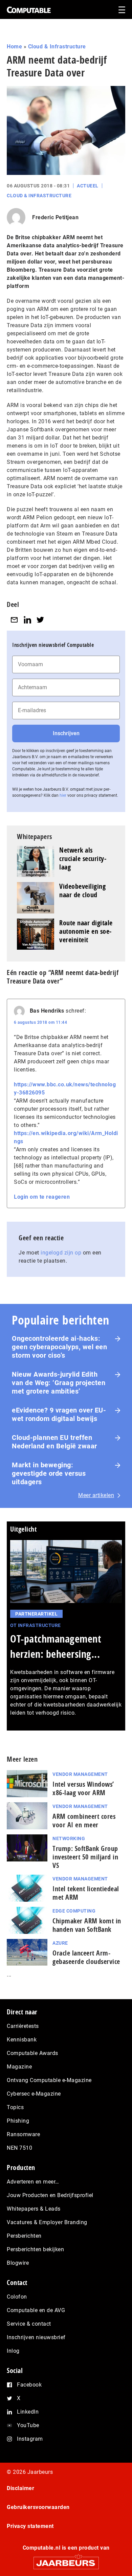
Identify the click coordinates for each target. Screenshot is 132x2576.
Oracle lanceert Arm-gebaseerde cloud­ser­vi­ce (86, 1957)
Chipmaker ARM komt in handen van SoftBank (87, 1925)
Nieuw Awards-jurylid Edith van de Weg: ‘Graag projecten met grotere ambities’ (59, 1383)
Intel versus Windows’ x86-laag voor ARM (83, 1788)
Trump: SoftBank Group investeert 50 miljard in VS (85, 1857)
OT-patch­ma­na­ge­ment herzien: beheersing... (56, 1646)
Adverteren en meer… (33, 2182)
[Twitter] (40, 620)
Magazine (19, 2067)
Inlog (13, 2351)
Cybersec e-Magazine (34, 2094)
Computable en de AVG (36, 2310)
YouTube (28, 2425)
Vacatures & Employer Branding (47, 2222)
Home (14, 47)
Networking (69, 1838)
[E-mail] (14, 620)
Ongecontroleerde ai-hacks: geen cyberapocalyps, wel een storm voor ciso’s (59, 1347)
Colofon (17, 2297)
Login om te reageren (42, 1197)
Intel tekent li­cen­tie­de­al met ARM (86, 1893)
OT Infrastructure (36, 1625)
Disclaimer (20, 2488)
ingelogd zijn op (61, 1253)
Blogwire (18, 2263)
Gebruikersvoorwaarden (38, 2507)
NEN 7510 (19, 2148)
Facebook (29, 2385)
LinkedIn (28, 2412)
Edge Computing (74, 1911)
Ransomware (23, 2134)
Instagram (30, 2439)
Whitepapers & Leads (34, 2209)
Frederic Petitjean (55, 217)
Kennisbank (22, 2040)
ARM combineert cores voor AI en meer (84, 1821)
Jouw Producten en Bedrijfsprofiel (50, 2195)
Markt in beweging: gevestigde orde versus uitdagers (49, 1473)
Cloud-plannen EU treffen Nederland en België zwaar (54, 1442)
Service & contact (29, 2324)
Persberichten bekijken (35, 2249)
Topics (15, 2107)
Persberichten (24, 2236)
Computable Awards (32, 2053)
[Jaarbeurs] (66, 2560)
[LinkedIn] (27, 620)
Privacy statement (30, 2526)
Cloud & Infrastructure (57, 47)
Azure (60, 1943)
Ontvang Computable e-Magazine (49, 2080)
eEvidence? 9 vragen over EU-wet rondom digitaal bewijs (59, 1414)
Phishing (18, 2121)
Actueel (88, 186)
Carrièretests (23, 2026)
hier (63, 795)
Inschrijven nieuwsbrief (36, 2337)
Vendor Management (80, 1774)
